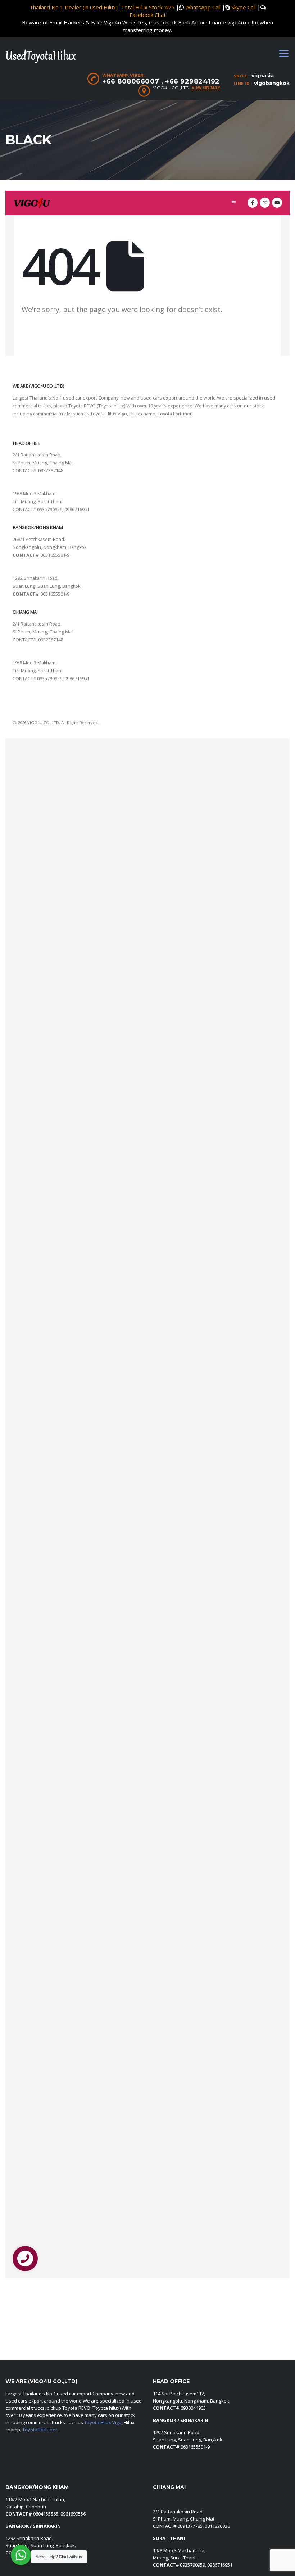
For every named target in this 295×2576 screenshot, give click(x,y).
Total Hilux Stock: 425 (148, 7)
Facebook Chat (148, 15)
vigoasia (263, 76)
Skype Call (244, 7)
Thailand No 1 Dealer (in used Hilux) (74, 7)
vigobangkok (272, 83)
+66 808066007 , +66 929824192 (161, 81)
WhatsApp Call (203, 7)
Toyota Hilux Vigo (103, 2422)
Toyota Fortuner (40, 2430)
